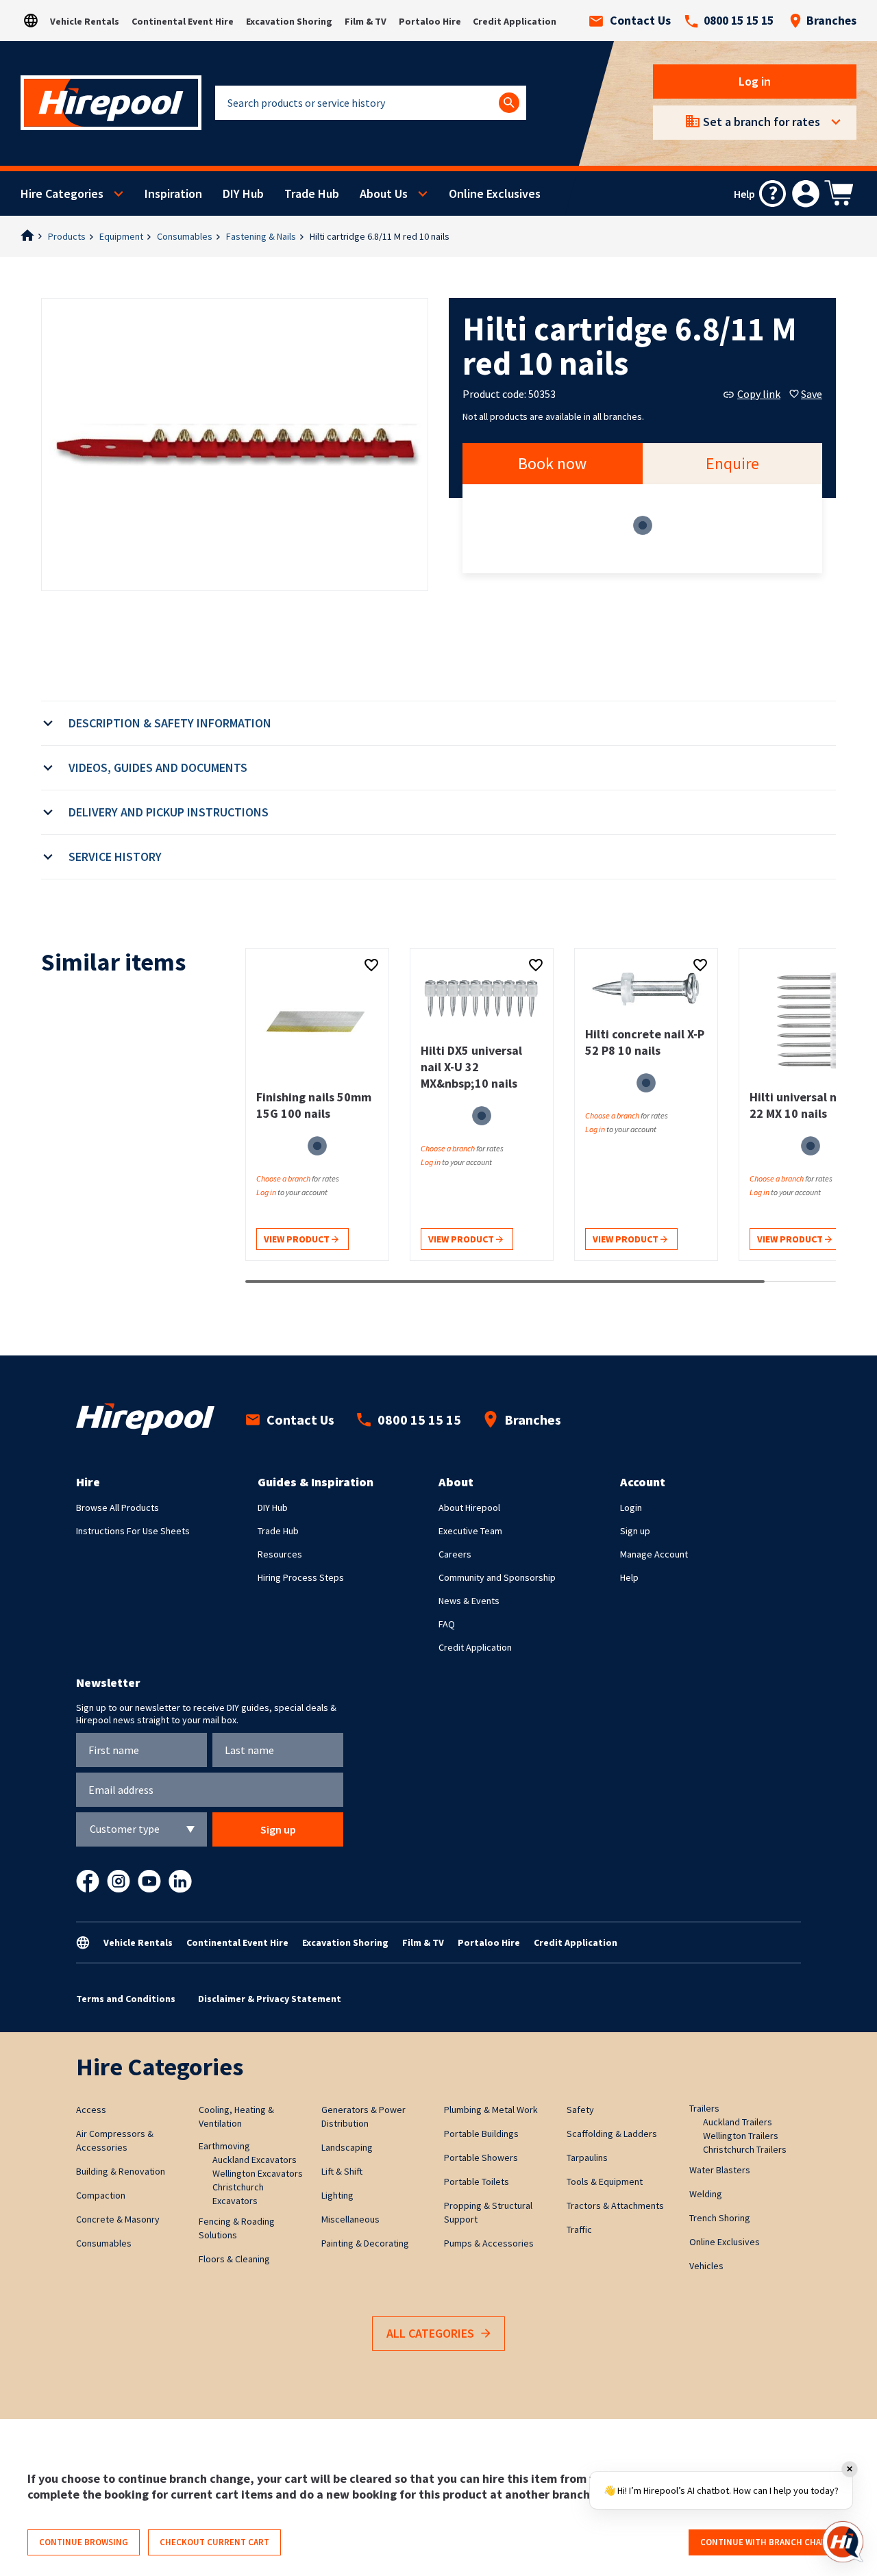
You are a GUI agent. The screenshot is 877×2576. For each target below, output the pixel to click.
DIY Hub (243, 193)
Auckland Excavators (255, 2160)
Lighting (337, 2195)
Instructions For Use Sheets (133, 1531)
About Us (384, 193)
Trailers (704, 2108)
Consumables (185, 236)
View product (298, 1239)
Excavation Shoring (289, 21)
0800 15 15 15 (739, 21)
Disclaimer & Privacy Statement (270, 1999)
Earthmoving (224, 2146)
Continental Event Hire (183, 21)
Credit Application (515, 21)
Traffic (579, 2229)
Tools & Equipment (605, 2181)
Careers (455, 1554)
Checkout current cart (214, 2542)
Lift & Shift (342, 2171)
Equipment (121, 236)
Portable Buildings (481, 2134)
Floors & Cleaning (234, 2259)
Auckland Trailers (738, 2122)
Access (91, 2110)
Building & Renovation (121, 2171)
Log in (755, 81)
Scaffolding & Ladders (612, 2134)
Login (631, 1508)
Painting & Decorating (365, 2243)
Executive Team (470, 1531)
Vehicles (706, 2266)
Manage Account (654, 1554)
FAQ (447, 1624)
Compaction (101, 2195)
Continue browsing (84, 2542)
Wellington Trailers (741, 2136)
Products (67, 236)
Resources (280, 1554)
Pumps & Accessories (489, 2243)
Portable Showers (481, 2158)
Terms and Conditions (126, 1999)
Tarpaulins (587, 2158)
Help (629, 1577)
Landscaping (347, 2147)
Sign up (635, 1531)
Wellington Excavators (258, 2173)
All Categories (430, 2333)
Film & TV (366, 21)
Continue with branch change (769, 2542)
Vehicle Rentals (85, 21)
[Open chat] (843, 2542)
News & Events (469, 1601)
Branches (831, 21)
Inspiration (173, 193)
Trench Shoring (720, 2218)
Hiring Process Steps (301, 1577)
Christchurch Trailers (745, 2149)
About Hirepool (469, 1508)
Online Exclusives (495, 193)
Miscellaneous (350, 2219)
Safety (580, 2110)
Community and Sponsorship (497, 1577)
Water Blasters (720, 2170)
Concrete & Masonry (118, 2219)
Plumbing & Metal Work (491, 2110)
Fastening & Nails (261, 236)
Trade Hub (312, 193)
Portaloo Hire (430, 21)
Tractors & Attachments (615, 2205)
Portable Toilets (477, 2181)
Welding (706, 2194)
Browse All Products (118, 1508)
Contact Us (640, 21)
